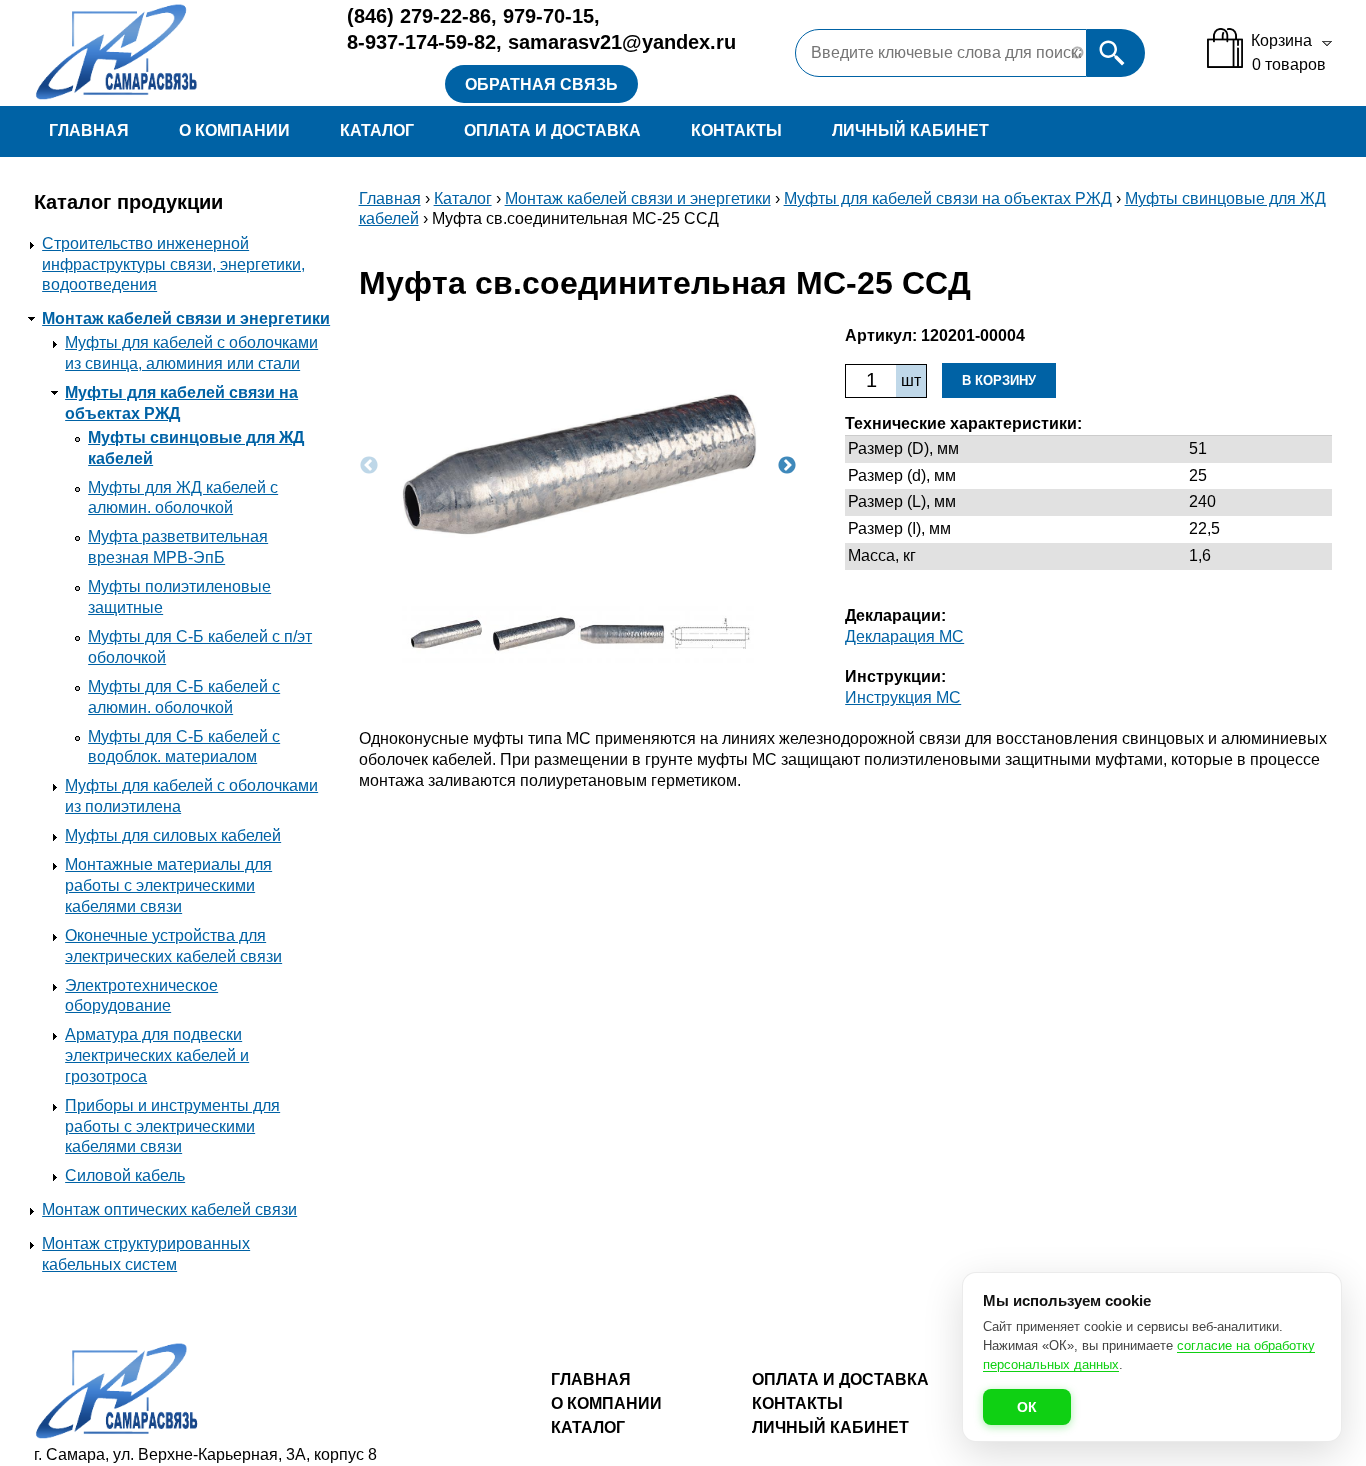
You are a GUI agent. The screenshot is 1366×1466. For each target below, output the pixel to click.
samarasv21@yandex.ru (622, 42)
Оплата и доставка (552, 130)
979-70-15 (548, 16)
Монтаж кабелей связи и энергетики (186, 318)
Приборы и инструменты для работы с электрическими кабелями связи (172, 1126)
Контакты (736, 130)
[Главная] (176, 53)
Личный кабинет (910, 130)
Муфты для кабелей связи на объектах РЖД (948, 198)
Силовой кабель (125, 1175)
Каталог (377, 130)
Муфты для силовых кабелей (173, 835)
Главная (89, 130)
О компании (234, 130)
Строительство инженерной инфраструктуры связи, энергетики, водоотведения (173, 264)
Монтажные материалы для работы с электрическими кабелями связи (168, 885)
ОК (1027, 1407)
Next (787, 466)
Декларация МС (904, 636)
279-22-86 (419, 16)
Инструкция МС (903, 697)
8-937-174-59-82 (421, 42)
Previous (369, 466)
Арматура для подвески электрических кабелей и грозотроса (157, 1055)
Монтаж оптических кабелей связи (169, 1209)
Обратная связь (541, 84)
